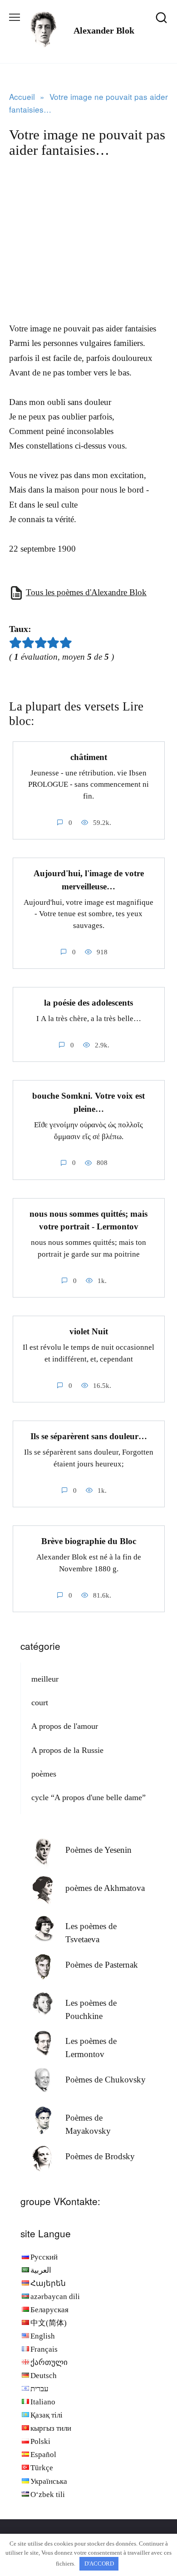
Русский (44, 2257)
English (43, 2336)
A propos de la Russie (67, 1750)
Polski (40, 2441)
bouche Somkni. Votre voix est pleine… (88, 1102)
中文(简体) (49, 2323)
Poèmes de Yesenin (98, 1850)
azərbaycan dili (55, 2297)
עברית (39, 2389)
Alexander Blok (104, 30)
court (40, 1703)
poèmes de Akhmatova (105, 1888)
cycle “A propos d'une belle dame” (88, 1797)
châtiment (89, 757)
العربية (41, 2270)
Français (44, 2349)
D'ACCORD (99, 2564)
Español (43, 2455)
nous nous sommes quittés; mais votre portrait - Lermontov (88, 1220)
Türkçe (42, 2468)
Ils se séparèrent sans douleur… (89, 1436)
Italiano (43, 2402)
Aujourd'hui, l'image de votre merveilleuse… (89, 880)
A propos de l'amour (65, 1726)
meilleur (45, 1679)
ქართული (49, 2362)
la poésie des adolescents (88, 1003)
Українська (49, 2481)
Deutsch (44, 2376)
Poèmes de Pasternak (102, 1965)
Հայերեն (48, 2283)
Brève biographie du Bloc (89, 1541)
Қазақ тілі (47, 2415)
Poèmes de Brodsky (100, 2156)
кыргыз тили (51, 2428)
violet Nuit (89, 1331)
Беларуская (49, 2310)
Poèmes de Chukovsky (106, 2080)
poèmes (44, 1774)
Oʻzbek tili (48, 2495)
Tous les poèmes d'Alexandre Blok (86, 592)
